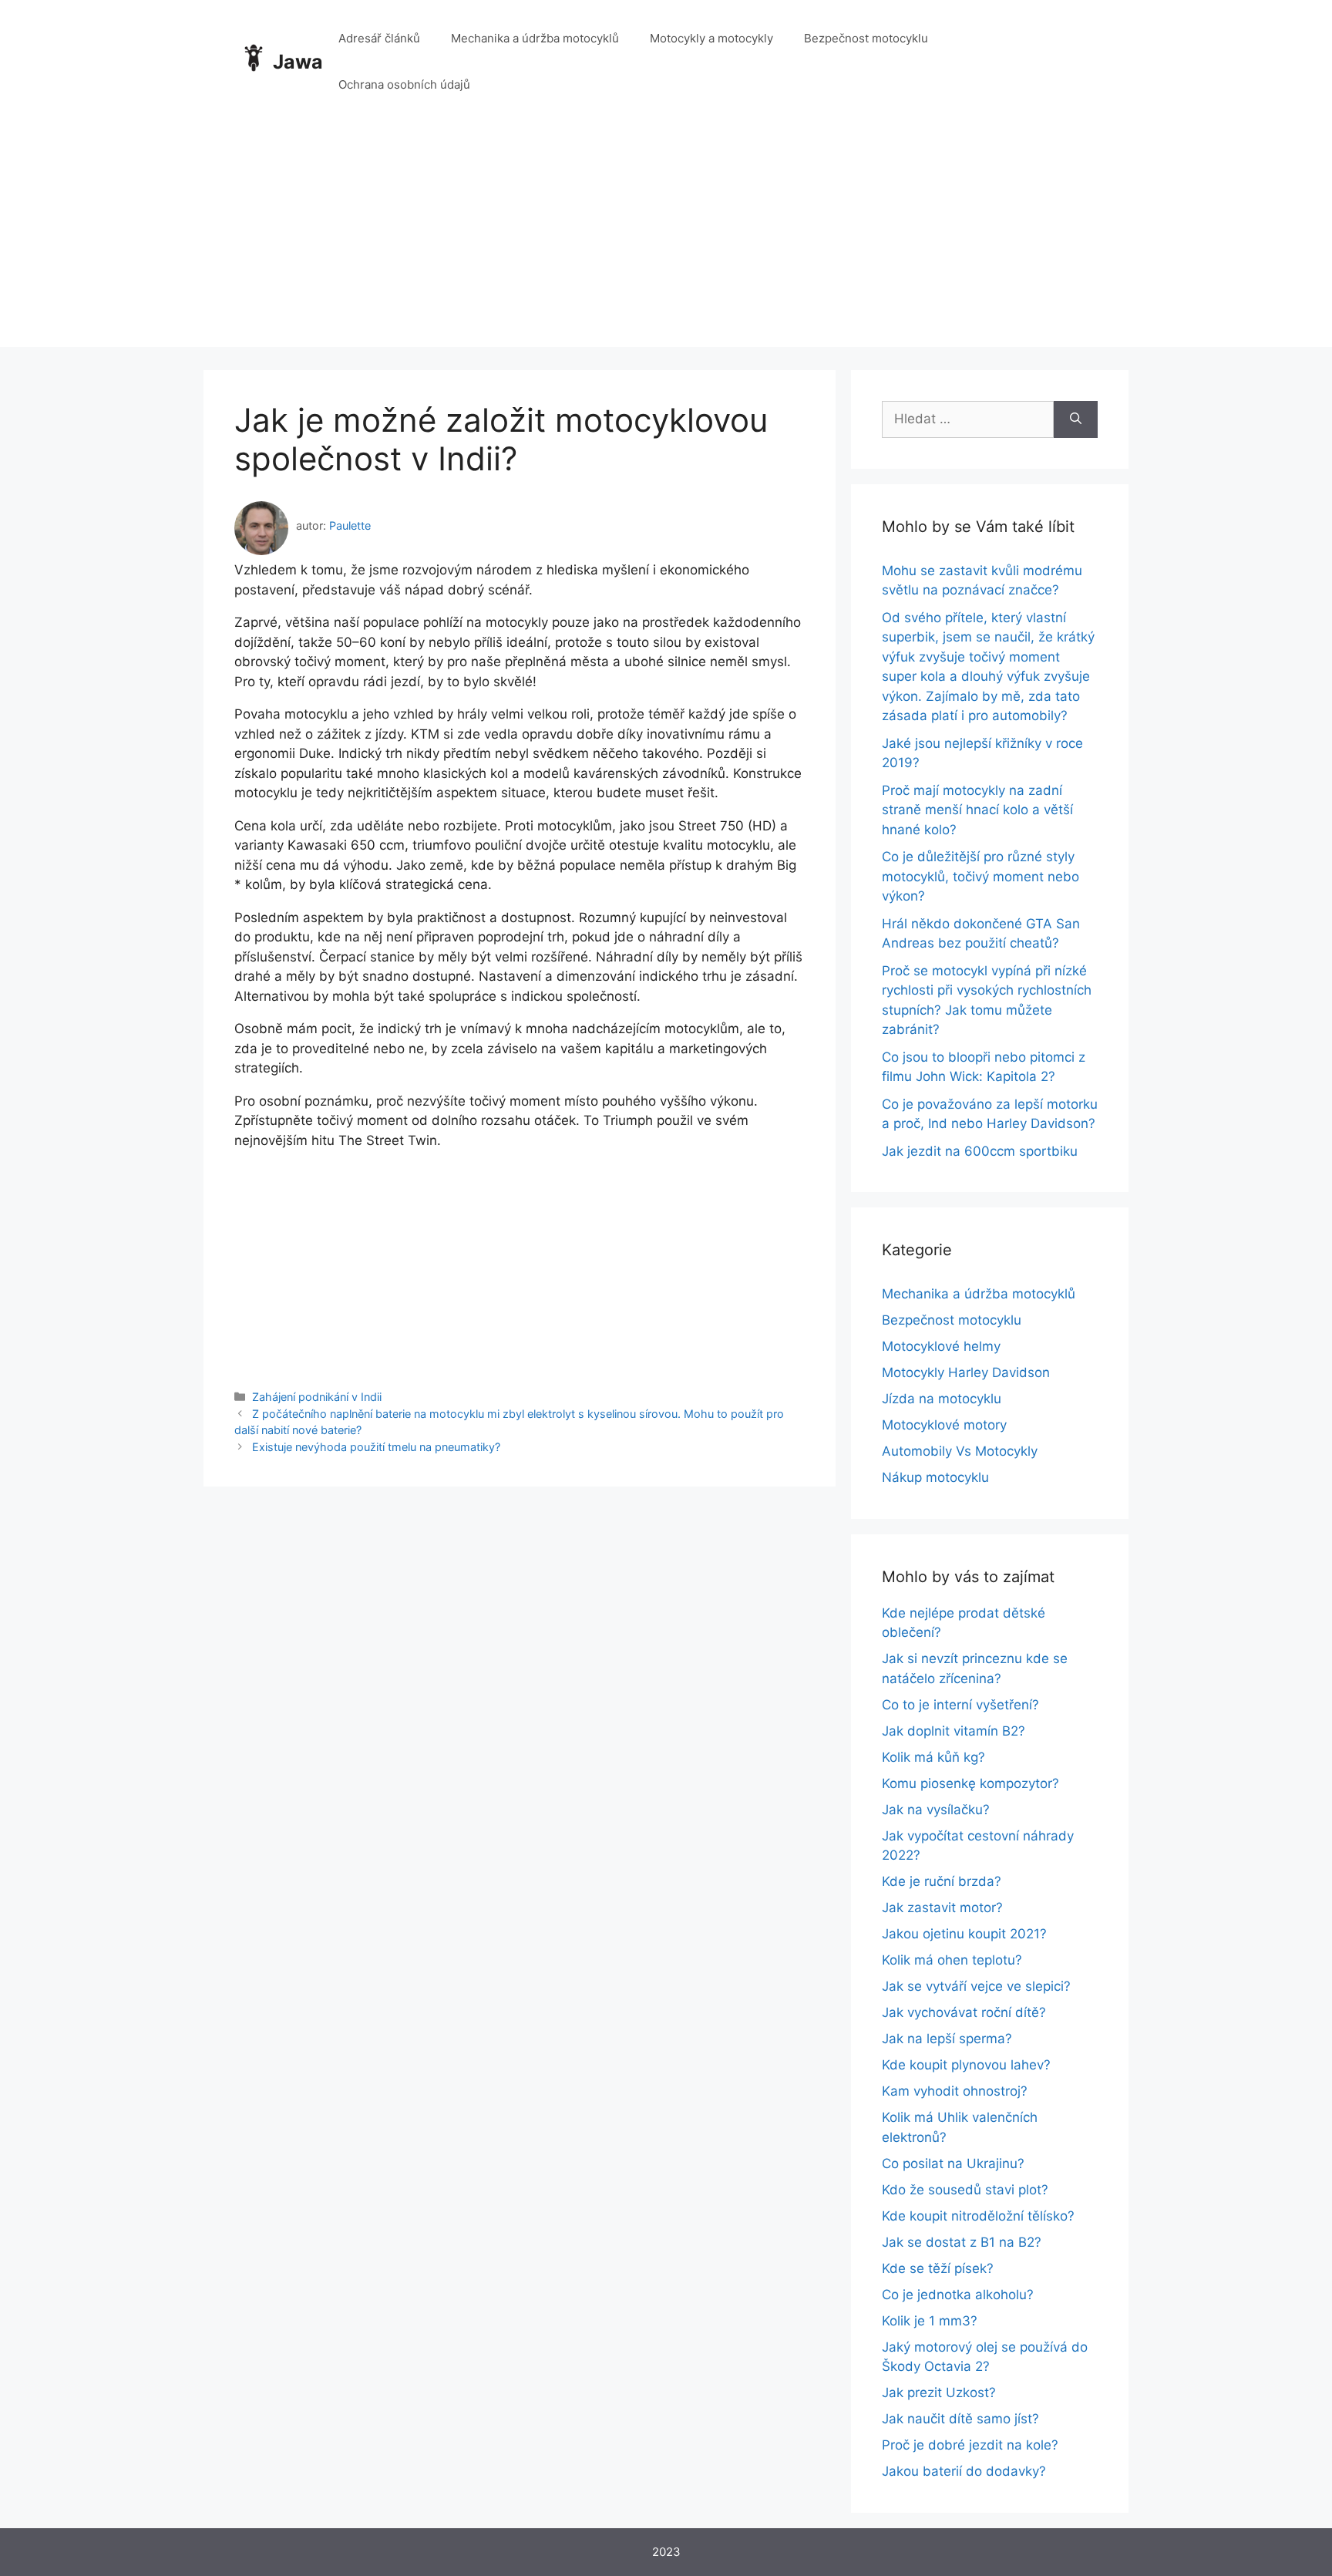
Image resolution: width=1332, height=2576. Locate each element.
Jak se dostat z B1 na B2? (962, 2242)
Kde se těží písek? (938, 2268)
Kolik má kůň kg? (933, 1757)
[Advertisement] (666, 239)
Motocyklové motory (944, 1425)
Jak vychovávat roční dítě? (964, 2012)
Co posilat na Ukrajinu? (953, 2164)
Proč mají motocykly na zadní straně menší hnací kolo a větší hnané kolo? (977, 810)
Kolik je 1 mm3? (930, 2321)
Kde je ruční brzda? (942, 1881)
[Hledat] (1076, 419)
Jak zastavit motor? (942, 1908)
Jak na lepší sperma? (947, 2039)
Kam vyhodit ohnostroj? (955, 2091)
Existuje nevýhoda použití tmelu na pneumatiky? (376, 1447)
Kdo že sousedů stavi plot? (965, 2190)
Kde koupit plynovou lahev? (966, 2065)
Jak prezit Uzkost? (939, 2392)
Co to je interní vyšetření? (960, 1705)
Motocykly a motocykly (711, 38)
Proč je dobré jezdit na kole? (970, 2445)
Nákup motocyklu (935, 1477)
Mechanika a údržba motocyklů (535, 38)
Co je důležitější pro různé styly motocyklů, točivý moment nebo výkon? (980, 876)
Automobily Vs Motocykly (960, 1451)
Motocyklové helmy (941, 1346)
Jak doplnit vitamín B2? (954, 1731)
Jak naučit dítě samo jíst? (960, 2419)
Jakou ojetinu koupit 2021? (964, 1934)
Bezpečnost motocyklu (866, 38)
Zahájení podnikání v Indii (317, 1397)
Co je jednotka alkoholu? (958, 2295)
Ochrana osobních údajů (404, 84)
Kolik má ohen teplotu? (952, 1960)
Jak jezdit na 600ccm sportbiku (980, 1151)
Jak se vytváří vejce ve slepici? (976, 1986)
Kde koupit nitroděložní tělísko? (978, 2216)
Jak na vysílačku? (936, 1810)
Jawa (298, 62)
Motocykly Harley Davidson (966, 1372)
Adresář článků (379, 38)
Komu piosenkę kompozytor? (970, 1783)
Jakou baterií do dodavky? (964, 2471)
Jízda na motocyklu (942, 1399)
